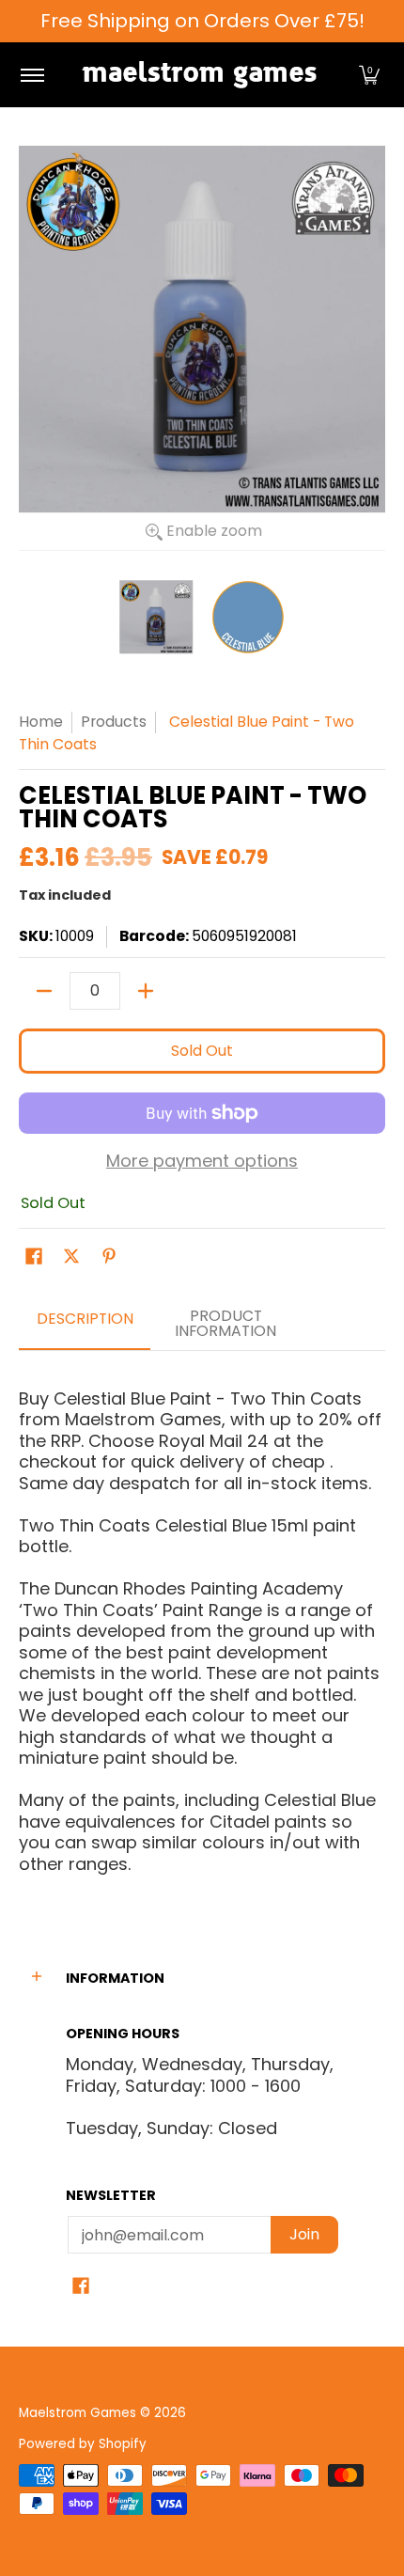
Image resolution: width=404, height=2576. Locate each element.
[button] (369, 75)
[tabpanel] (202, 1623)
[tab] (85, 1325)
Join (304, 2234)
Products (114, 722)
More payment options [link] (202, 1162)
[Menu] (31, 75)
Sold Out (202, 1051)
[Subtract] (44, 991)
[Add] (146, 991)
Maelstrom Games (78, 2413)
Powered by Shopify (83, 2444)
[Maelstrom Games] (199, 75)
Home (41, 722)
